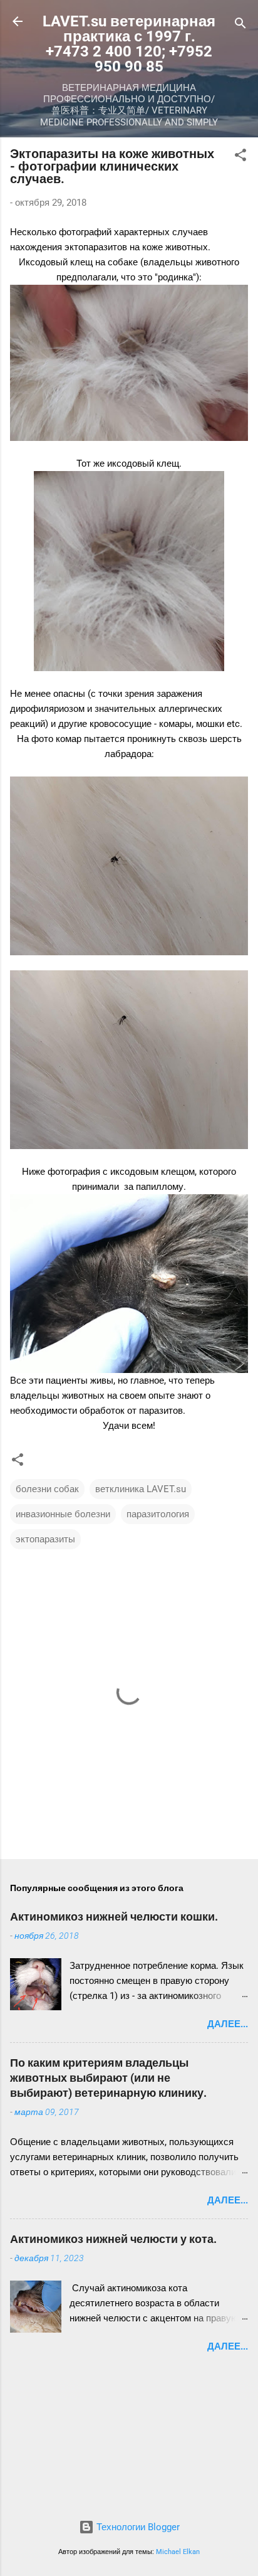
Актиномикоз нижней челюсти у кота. (113, 2239)
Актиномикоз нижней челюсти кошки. (114, 1916)
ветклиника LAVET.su (141, 1489)
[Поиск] (240, 25)
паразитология (158, 1514)
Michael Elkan (178, 2552)
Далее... (228, 2024)
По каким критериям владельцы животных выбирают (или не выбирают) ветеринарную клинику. (108, 2078)
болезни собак (47, 1489)
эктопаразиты (45, 1539)
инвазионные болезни (63, 1514)
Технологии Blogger (137, 2527)
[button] (240, 157)
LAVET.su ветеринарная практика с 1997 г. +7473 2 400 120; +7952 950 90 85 (129, 44)
